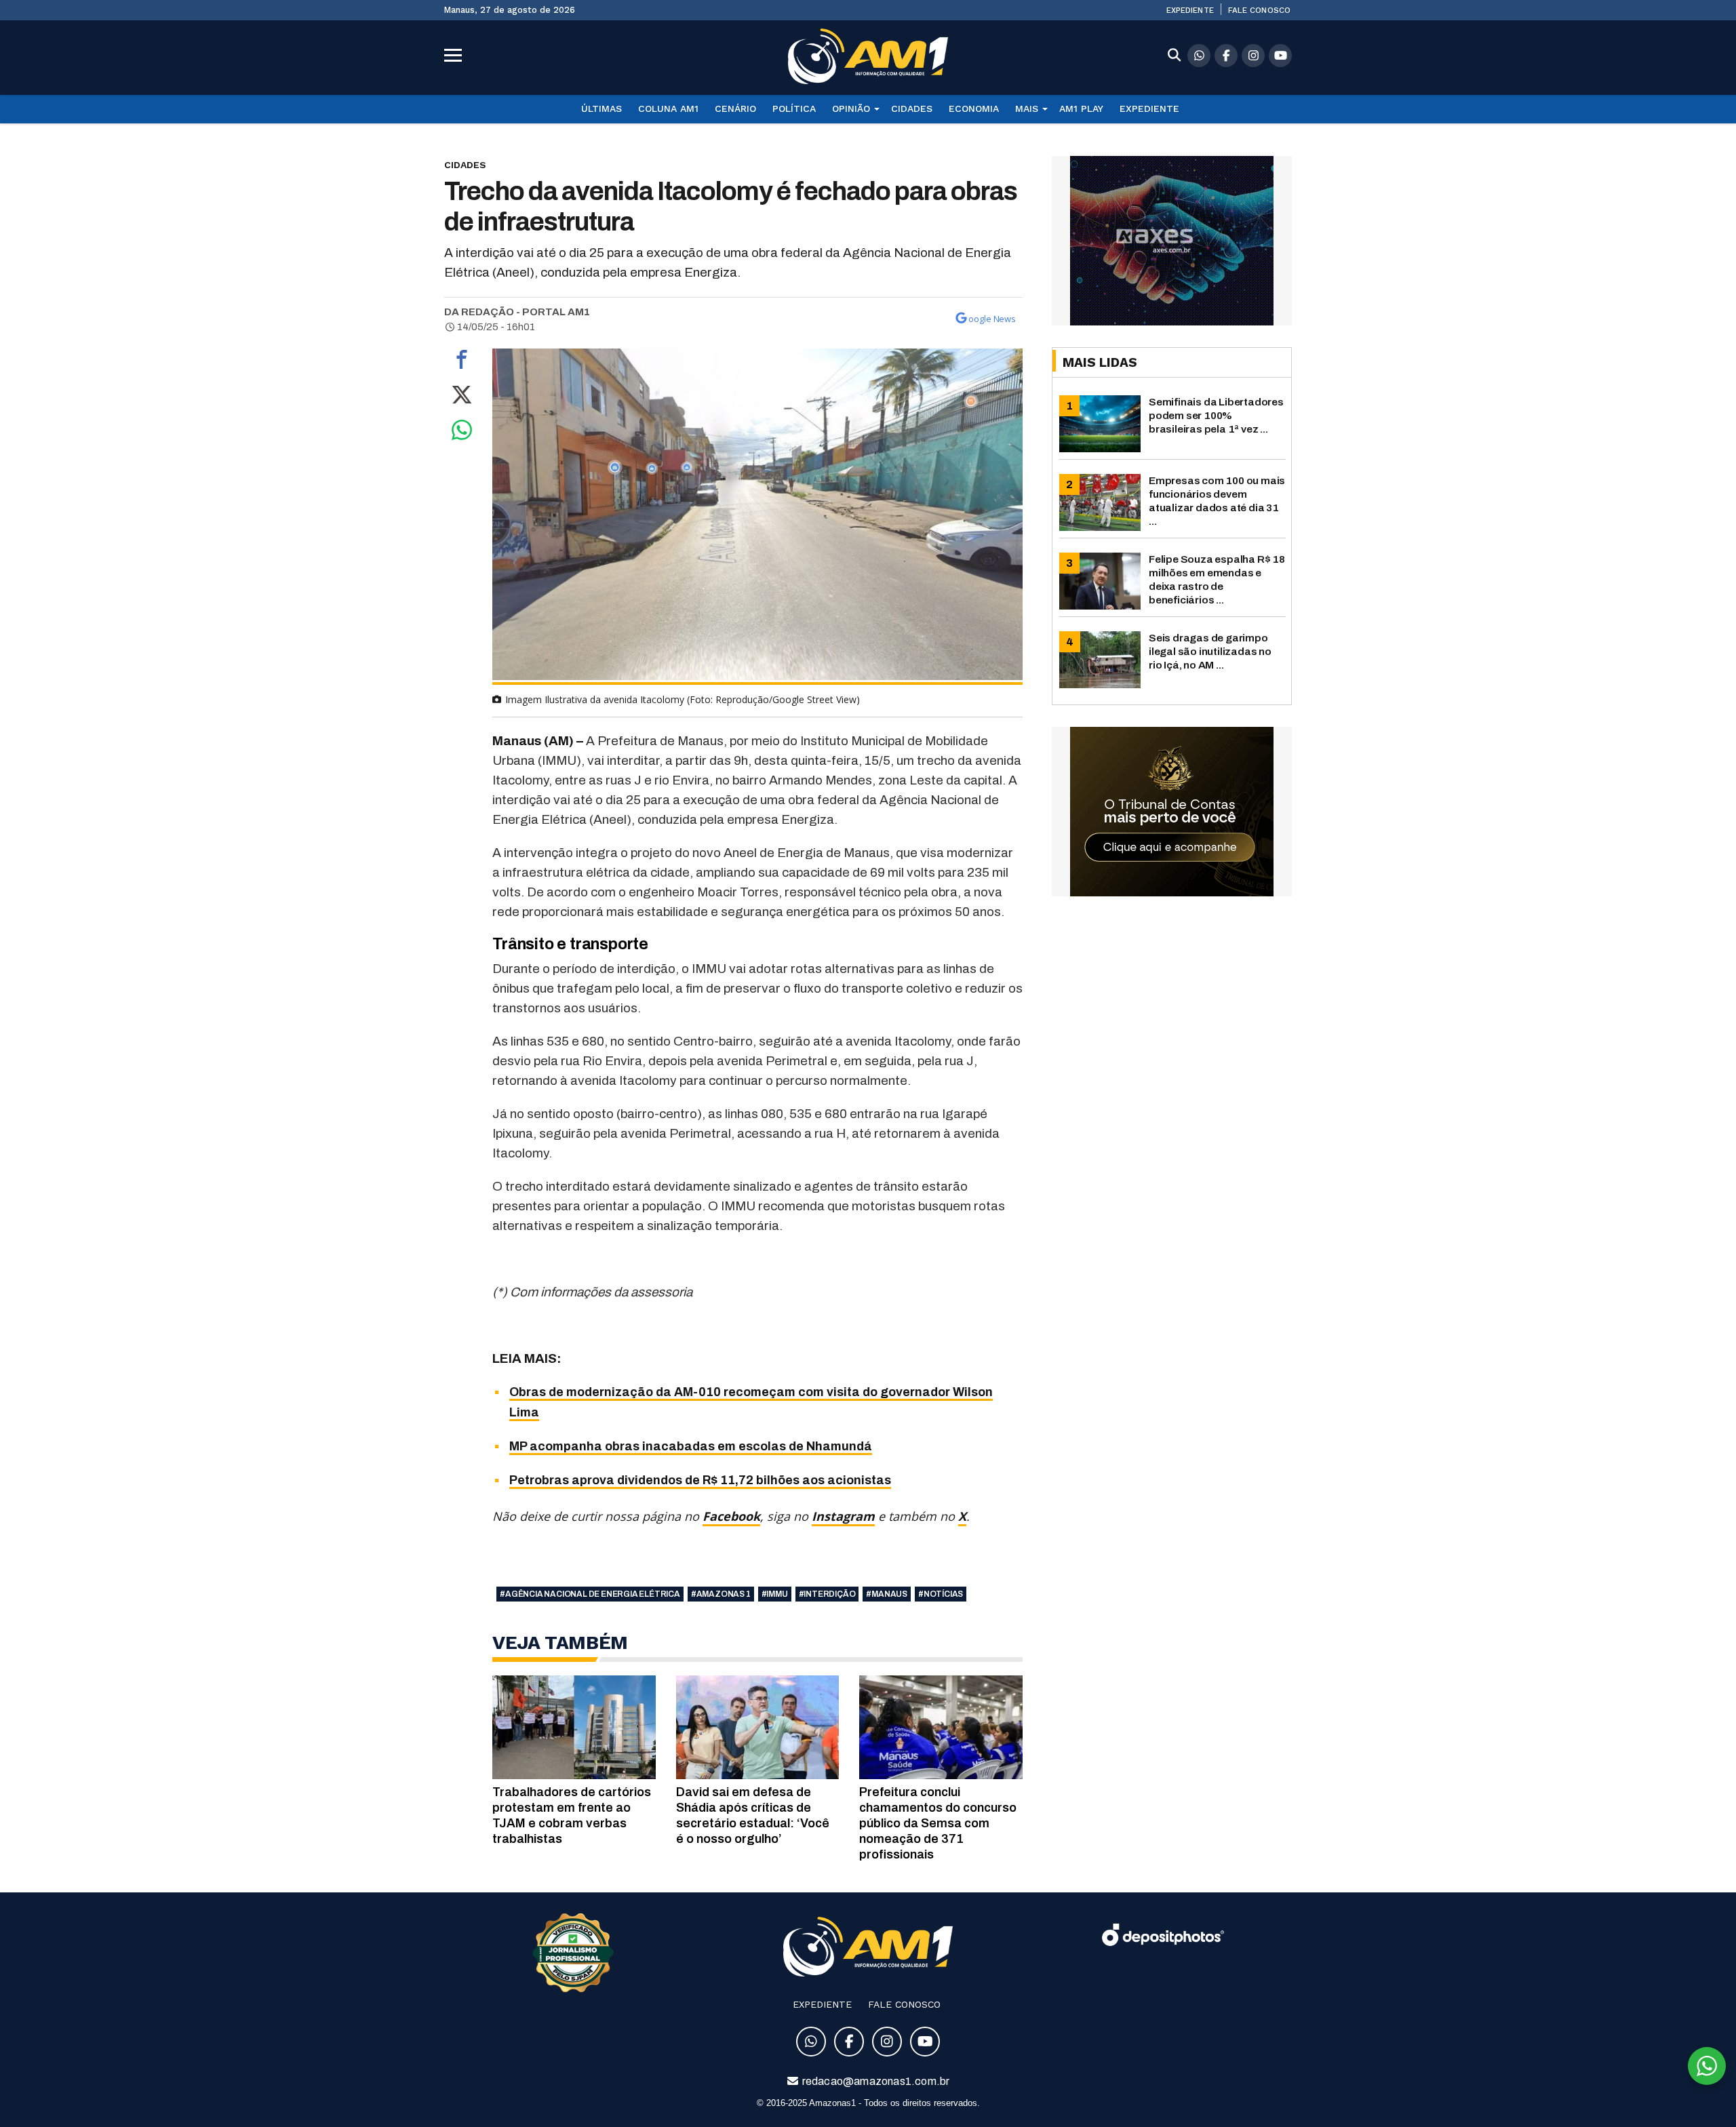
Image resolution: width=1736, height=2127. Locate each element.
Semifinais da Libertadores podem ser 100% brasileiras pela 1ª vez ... (1216, 415)
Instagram (843, 1516)
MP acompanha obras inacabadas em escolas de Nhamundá (691, 1446)
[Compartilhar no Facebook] (462, 363)
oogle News (992, 319)
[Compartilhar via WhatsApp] (462, 433)
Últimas (601, 108)
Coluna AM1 (668, 108)
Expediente (1190, 10)
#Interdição (827, 1594)
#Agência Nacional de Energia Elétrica (590, 1594)
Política (794, 108)
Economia (974, 108)
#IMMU (775, 1594)
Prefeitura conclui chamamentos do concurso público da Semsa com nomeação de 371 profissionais (938, 1823)
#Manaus (887, 1594)
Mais (1027, 108)
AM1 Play (1081, 108)
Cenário (735, 108)
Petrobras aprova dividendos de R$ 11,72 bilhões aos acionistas (700, 1480)
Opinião (851, 108)
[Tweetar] (462, 398)
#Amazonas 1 (721, 1594)
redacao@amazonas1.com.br (875, 2081)
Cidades (912, 108)
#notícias (941, 1594)
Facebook (731, 1516)
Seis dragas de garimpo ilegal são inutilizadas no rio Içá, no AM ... (1210, 651)
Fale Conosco (1259, 10)
